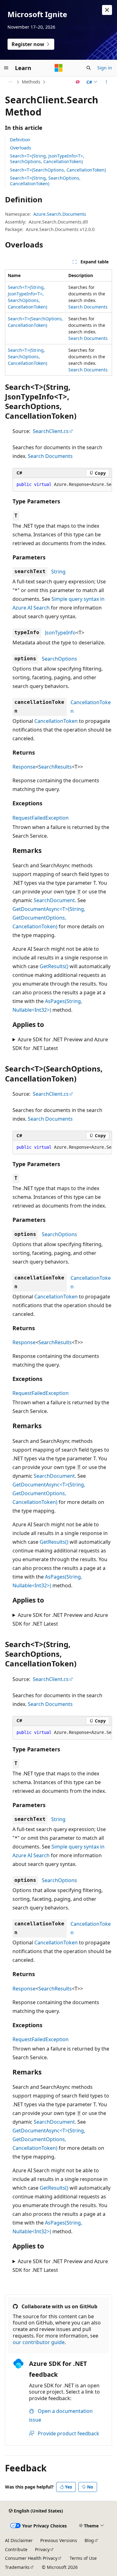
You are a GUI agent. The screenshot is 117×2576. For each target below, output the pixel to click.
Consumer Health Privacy (31, 2558)
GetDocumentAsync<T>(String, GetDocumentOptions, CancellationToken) (49, 918)
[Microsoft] (59, 68)
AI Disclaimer (19, 2540)
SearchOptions (59, 659)
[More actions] (107, 82)
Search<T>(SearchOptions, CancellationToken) (58, 170)
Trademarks (17, 2567)
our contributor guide (39, 2342)
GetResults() (54, 966)
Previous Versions (59, 2540)
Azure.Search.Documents (60, 214)
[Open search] (89, 68)
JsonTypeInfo (60, 633)
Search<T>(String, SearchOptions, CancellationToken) (45, 181)
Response (24, 767)
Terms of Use (83, 2558)
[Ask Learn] (78, 82)
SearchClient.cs (51, 431)
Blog (89, 2540)
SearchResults (55, 767)
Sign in (105, 68)
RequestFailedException (41, 818)
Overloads (21, 148)
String (58, 572)
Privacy (42, 2549)
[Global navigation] (6, 68)
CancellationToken (56, 721)
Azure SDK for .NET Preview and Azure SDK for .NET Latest (60, 1044)
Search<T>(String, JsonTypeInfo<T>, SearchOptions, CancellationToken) (47, 159)
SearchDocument (54, 900)
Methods (31, 82)
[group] (62, 485)
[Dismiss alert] (107, 10)
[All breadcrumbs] (10, 82)
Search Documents (88, 307)
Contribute (16, 2549)
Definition (20, 140)
